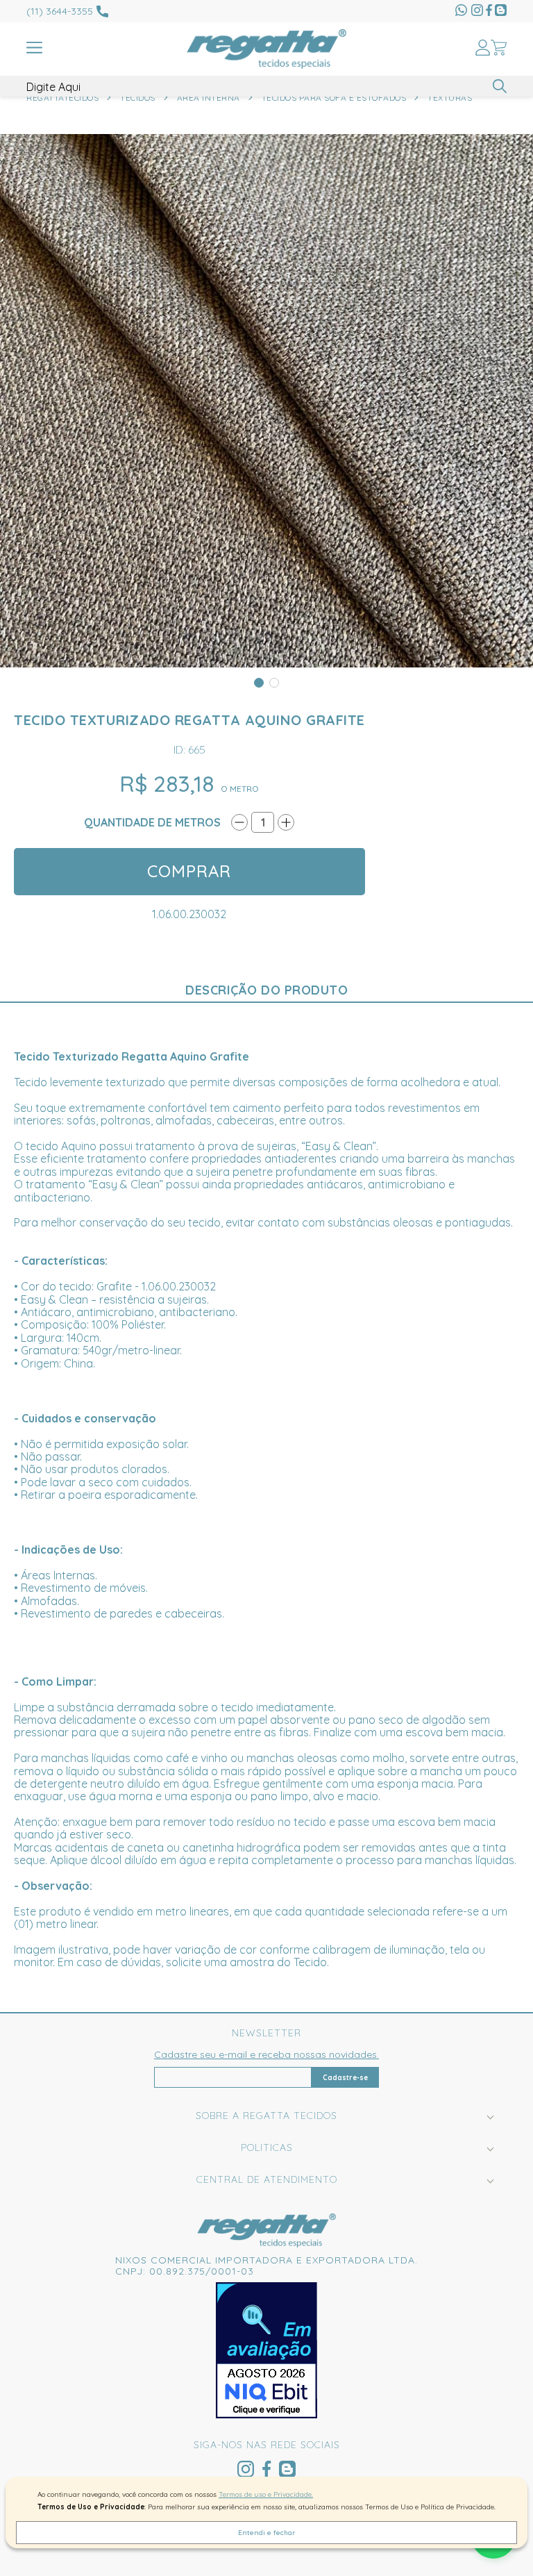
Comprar (189, 871)
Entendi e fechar (266, 2533)
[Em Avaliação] (266, 2350)
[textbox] (266, 87)
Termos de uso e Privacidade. (266, 2494)
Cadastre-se (345, 2078)
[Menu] (34, 49)
